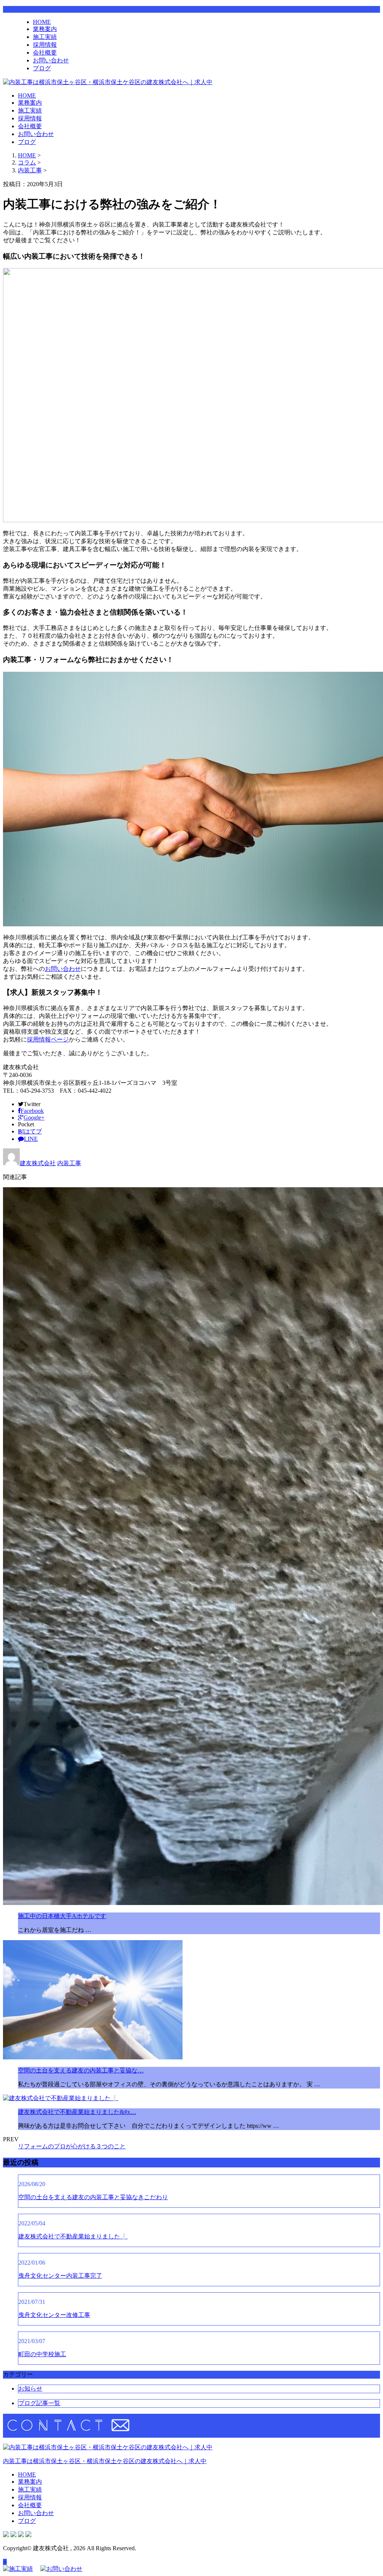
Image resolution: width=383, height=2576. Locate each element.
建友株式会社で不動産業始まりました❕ (73, 2236)
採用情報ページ (48, 1039)
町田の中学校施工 (42, 2354)
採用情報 (45, 45)
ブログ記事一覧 (39, 2403)
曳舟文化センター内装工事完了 (60, 2276)
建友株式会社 (38, 1163)
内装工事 (30, 170)
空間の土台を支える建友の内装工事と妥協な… (81, 2070)
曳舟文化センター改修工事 (54, 2315)
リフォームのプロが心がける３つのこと (72, 2146)
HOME (42, 22)
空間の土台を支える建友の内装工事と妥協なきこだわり (93, 2197)
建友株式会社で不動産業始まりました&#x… (77, 2112)
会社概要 (45, 53)
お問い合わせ (51, 60)
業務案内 (45, 29)
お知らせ (30, 2389)
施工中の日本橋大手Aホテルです (62, 1916)
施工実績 (45, 37)
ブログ (42, 68)
